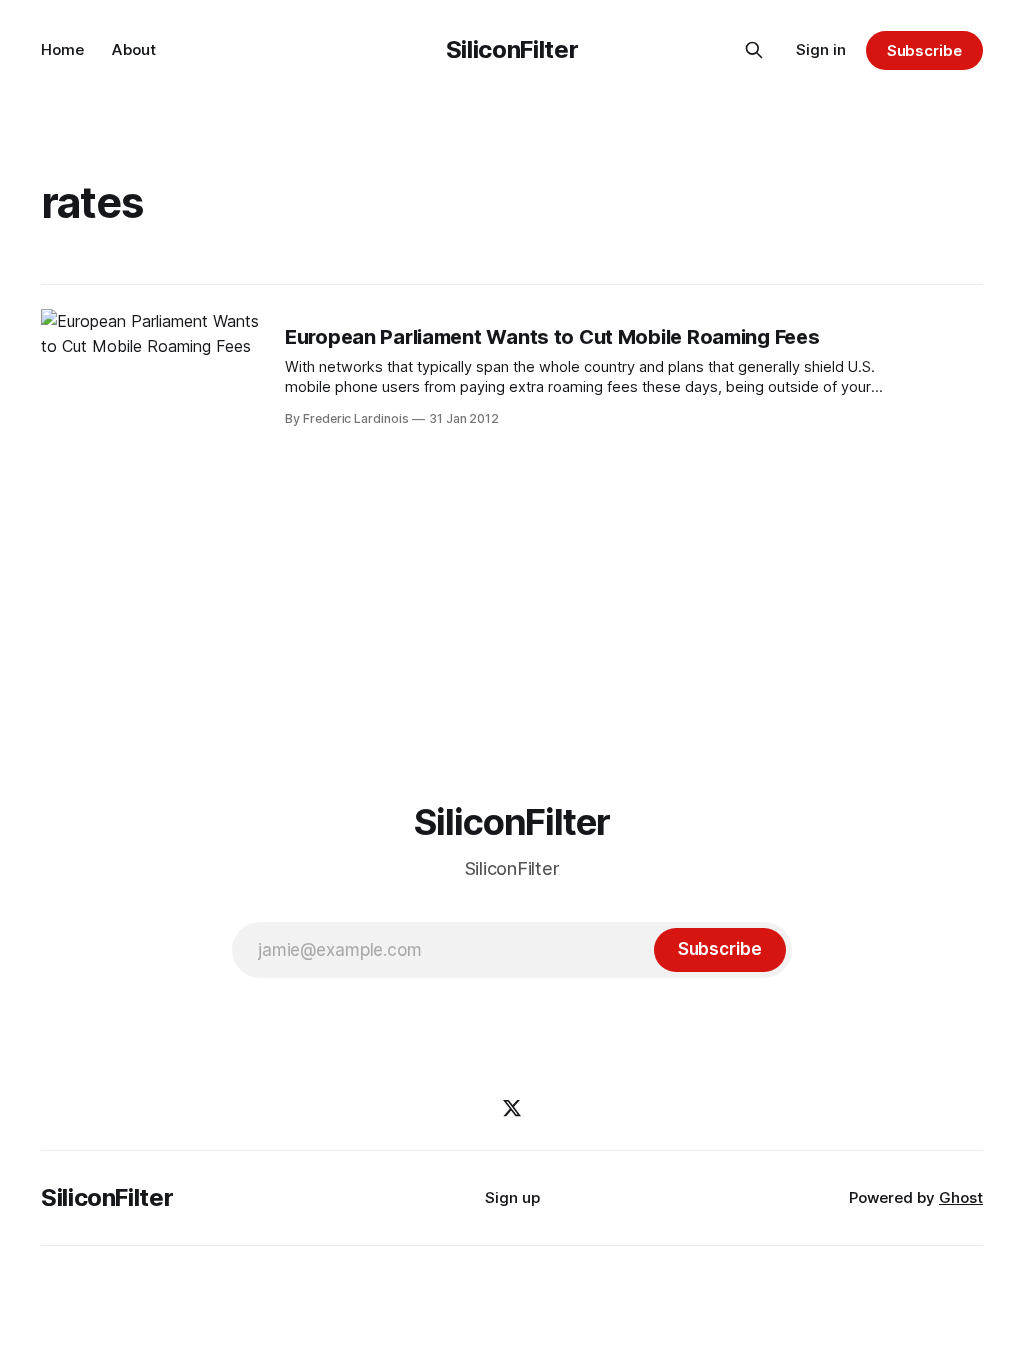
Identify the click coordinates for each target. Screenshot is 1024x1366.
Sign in (821, 49)
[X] (512, 1108)
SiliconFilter (512, 49)
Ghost (961, 1197)
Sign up (512, 1197)
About (134, 49)
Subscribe (924, 50)
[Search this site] (754, 50)
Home (62, 49)
